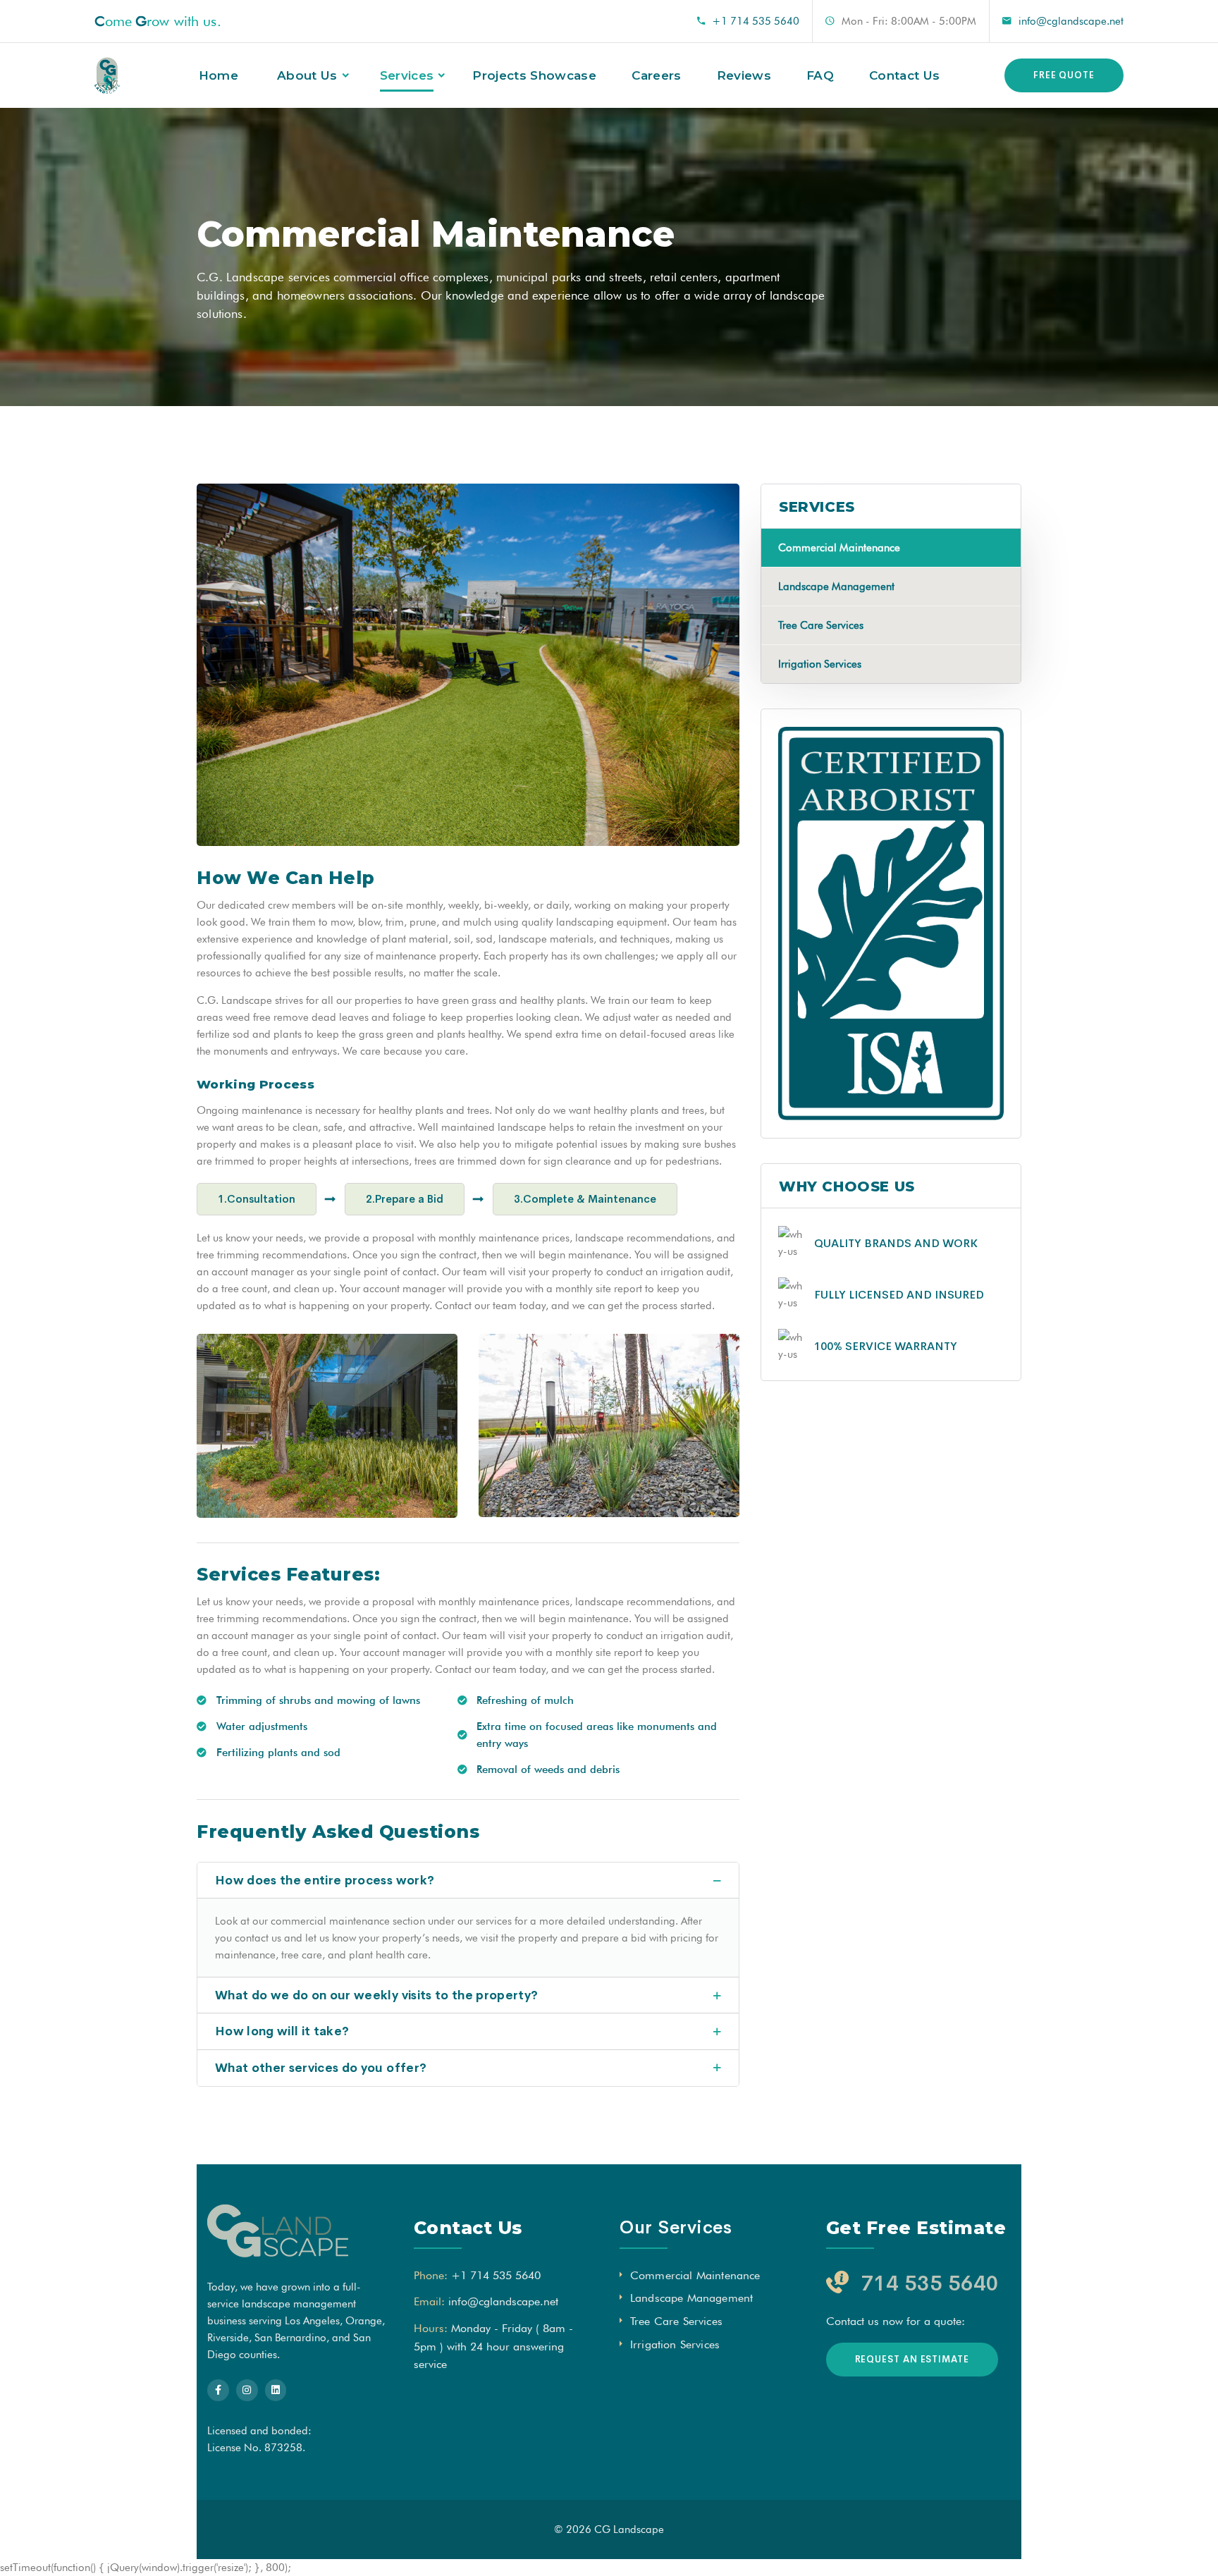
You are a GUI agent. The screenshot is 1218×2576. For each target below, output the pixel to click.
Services (407, 75)
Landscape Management (836, 587)
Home (219, 75)
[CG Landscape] (107, 76)
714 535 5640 (930, 2283)
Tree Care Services (821, 625)
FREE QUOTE (1064, 75)
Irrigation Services (820, 664)
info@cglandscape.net (1071, 21)
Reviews (744, 75)
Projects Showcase (534, 75)
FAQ (820, 75)
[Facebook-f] (218, 2390)
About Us (307, 75)
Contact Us (904, 75)
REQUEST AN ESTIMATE (912, 2359)
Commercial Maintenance (839, 548)
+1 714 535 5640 (756, 21)
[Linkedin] (276, 2390)
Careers (656, 75)
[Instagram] (247, 2390)
